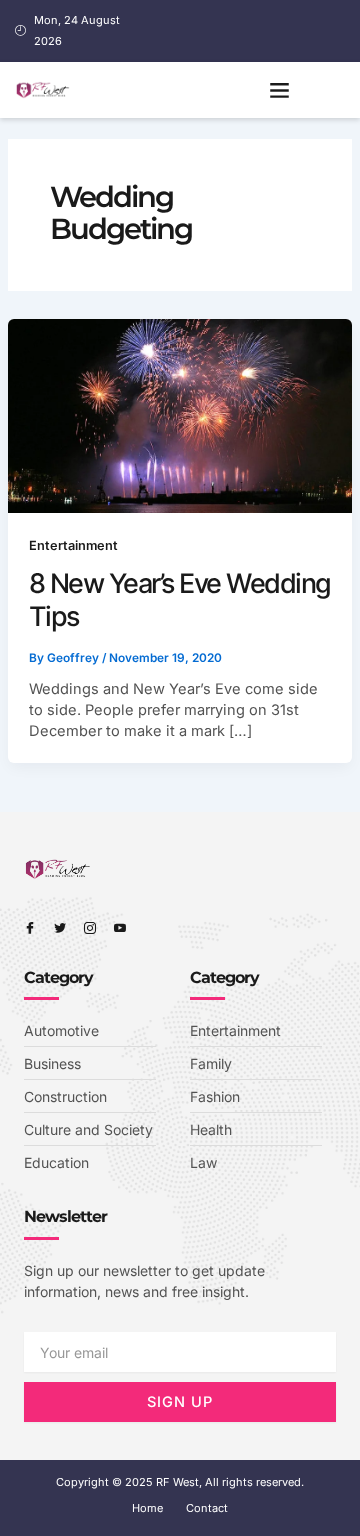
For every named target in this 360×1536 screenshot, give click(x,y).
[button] (280, 90)
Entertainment (73, 545)
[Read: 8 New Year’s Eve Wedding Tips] (180, 414)
